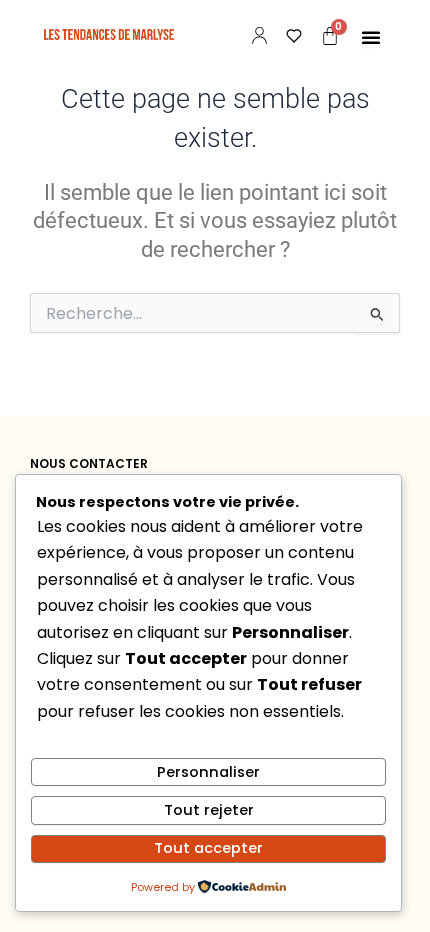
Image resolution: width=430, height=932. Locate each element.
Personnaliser (208, 772)
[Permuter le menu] (371, 37)
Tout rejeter (209, 810)
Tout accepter (208, 848)
